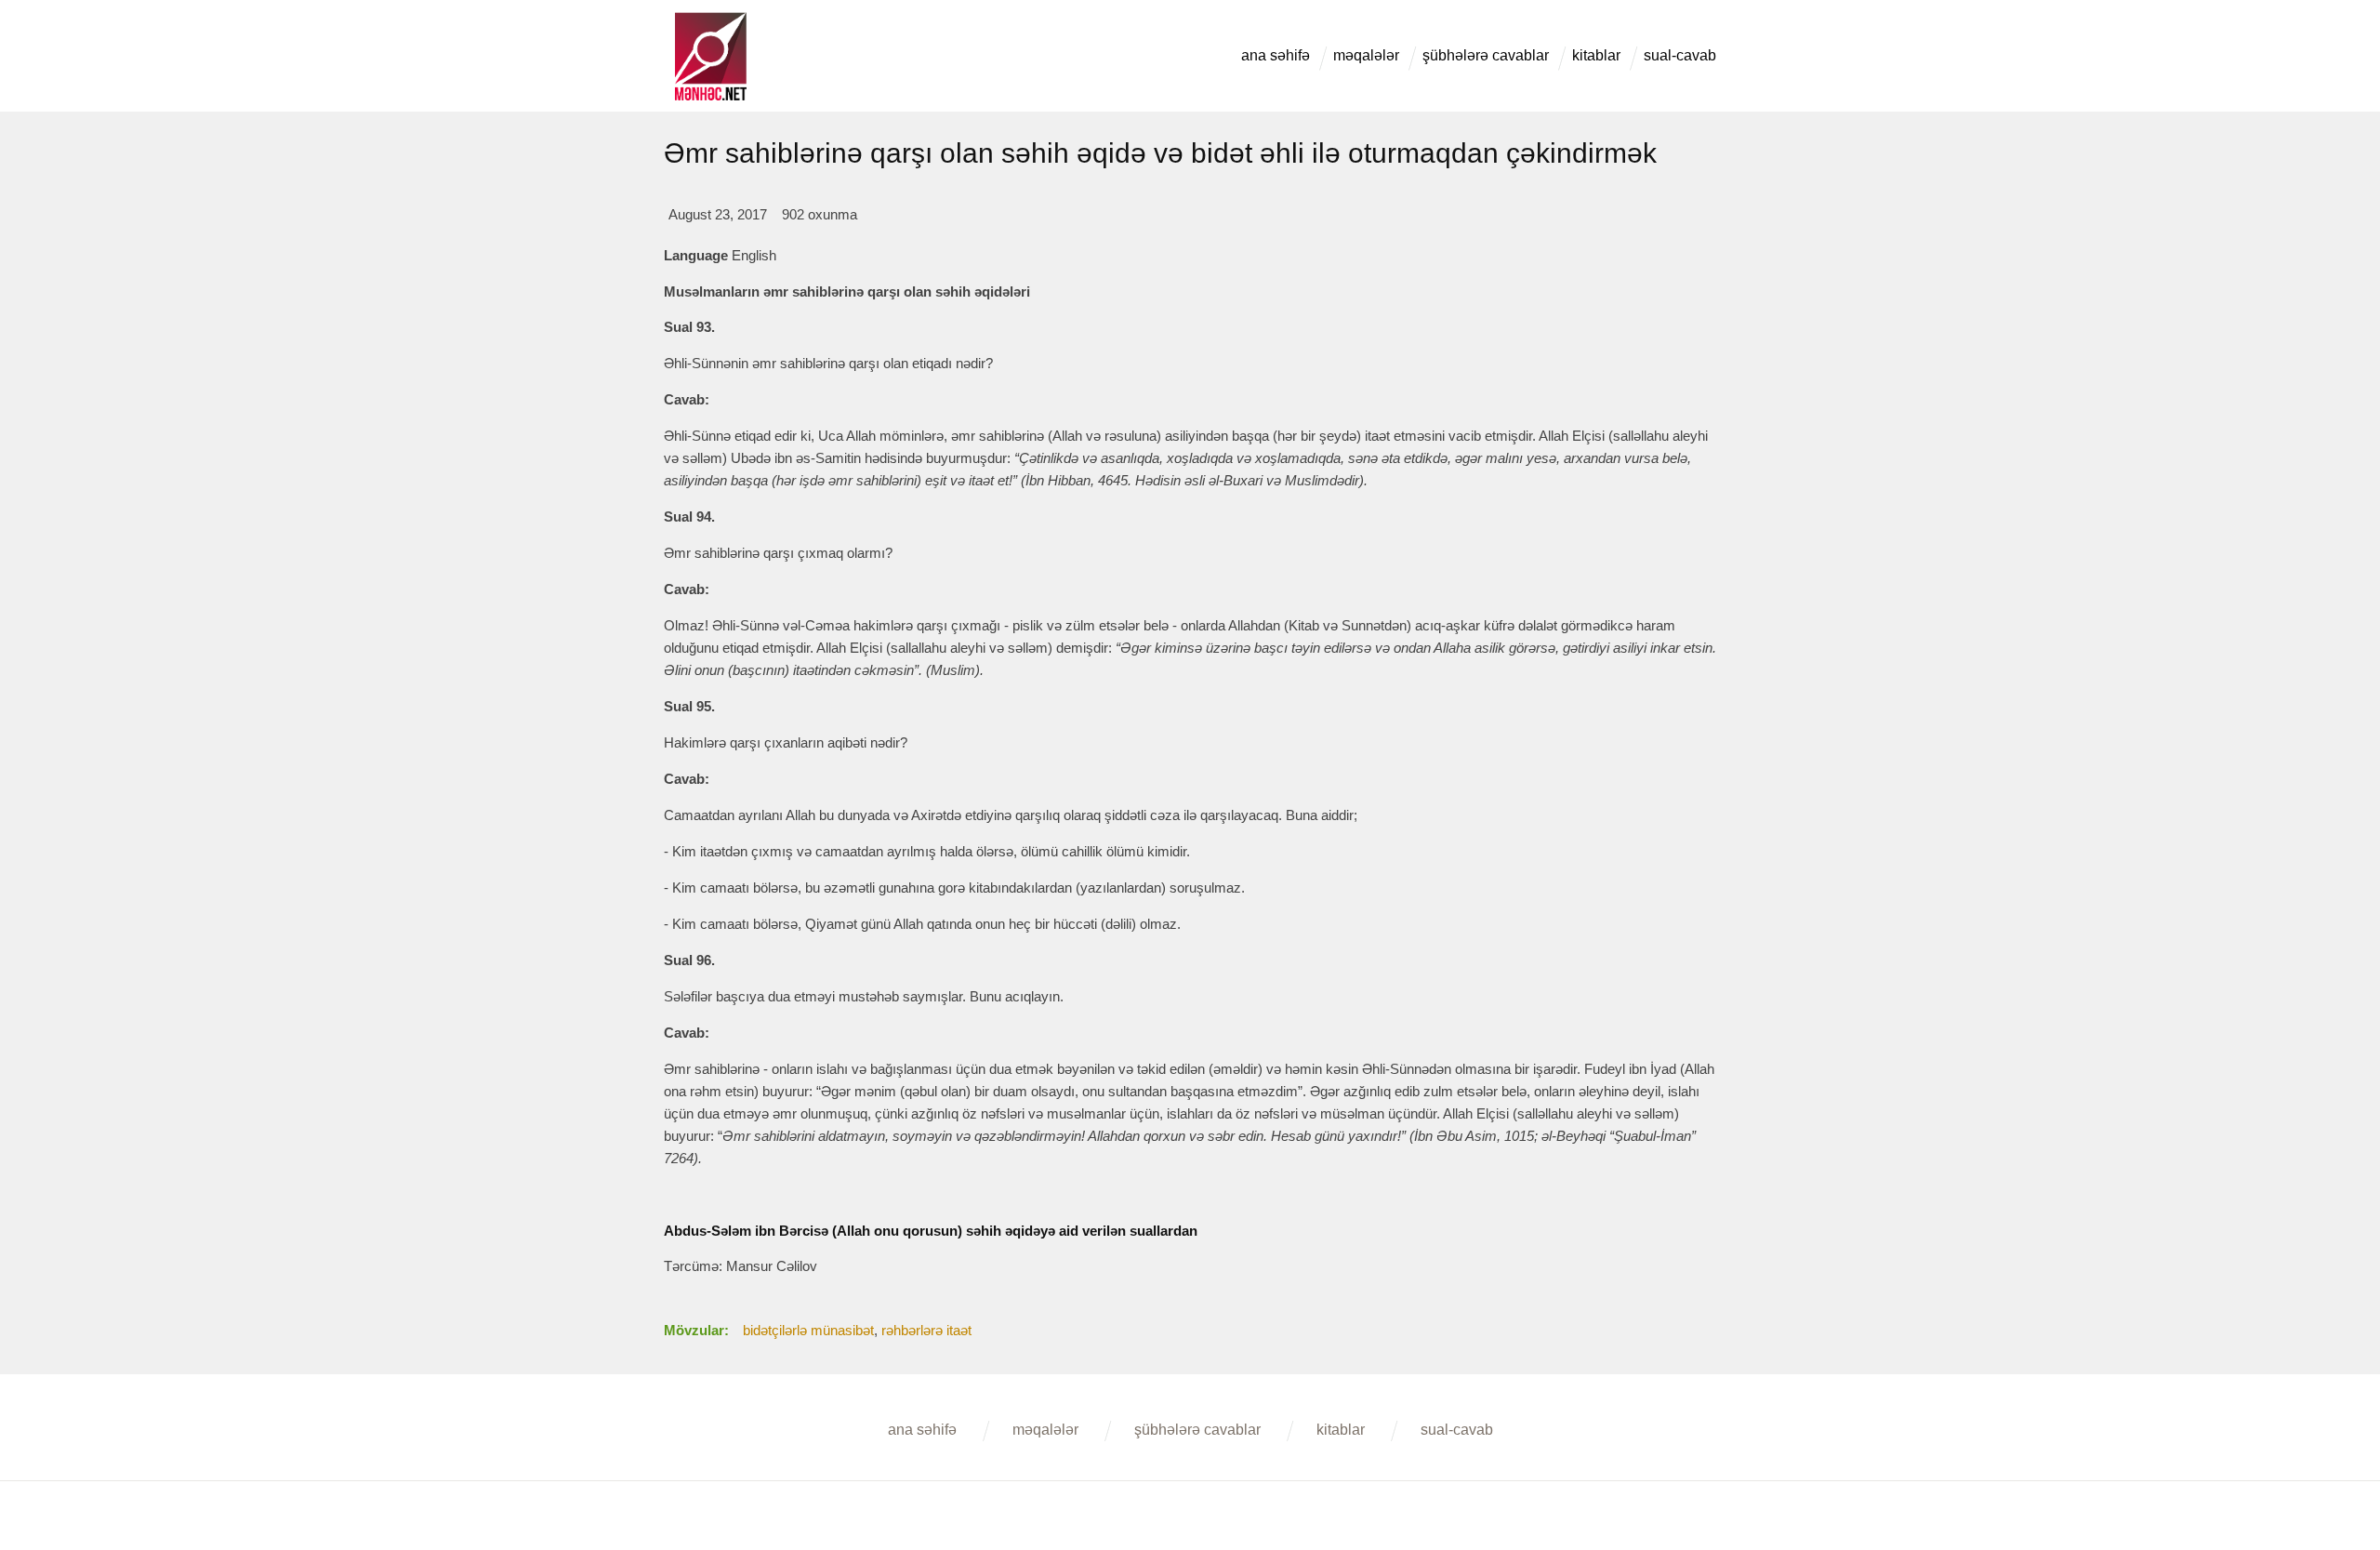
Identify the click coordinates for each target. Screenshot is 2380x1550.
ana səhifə (1276, 55)
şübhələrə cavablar (1486, 55)
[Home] (710, 20)
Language (696, 255)
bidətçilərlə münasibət (808, 1330)
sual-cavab (1680, 55)
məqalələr (1366, 55)
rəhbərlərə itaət (926, 1330)
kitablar (1596, 55)
